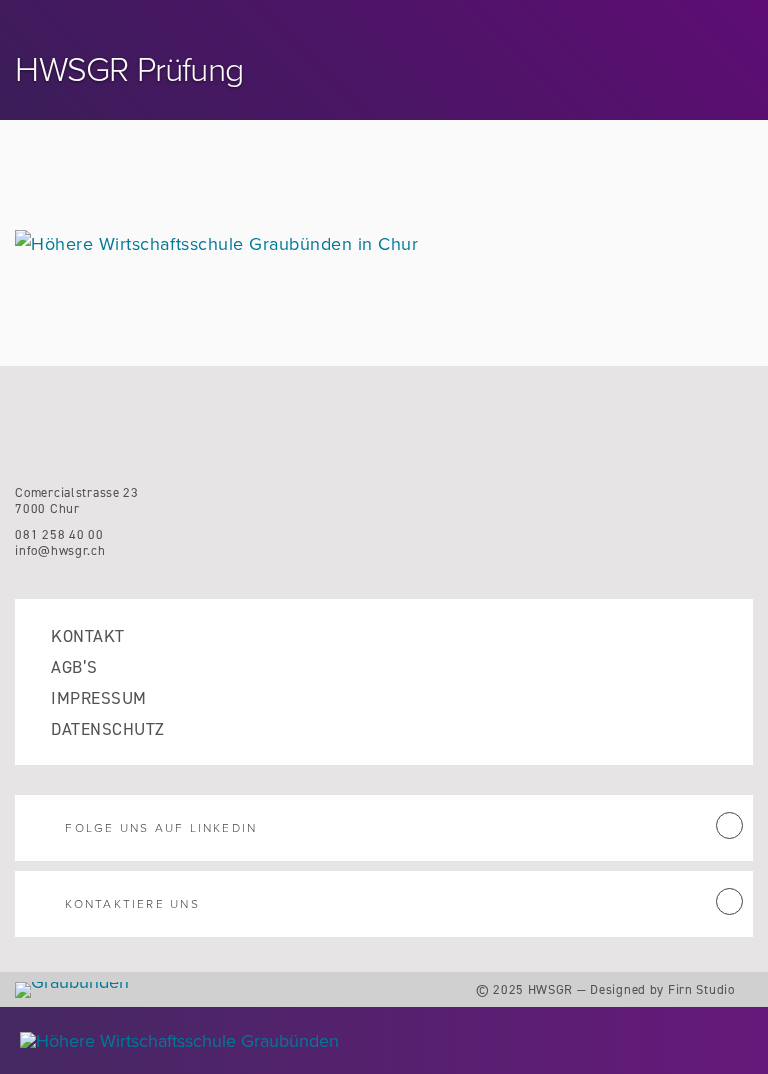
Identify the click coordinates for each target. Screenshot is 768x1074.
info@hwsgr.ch (60, 550)
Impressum (98, 698)
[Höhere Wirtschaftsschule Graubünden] (309, 1041)
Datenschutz (107, 729)
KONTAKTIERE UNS (132, 904)
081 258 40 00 (59, 534)
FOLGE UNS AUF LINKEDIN (161, 828)
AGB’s (74, 667)
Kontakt (87, 636)
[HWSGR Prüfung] (216, 244)
